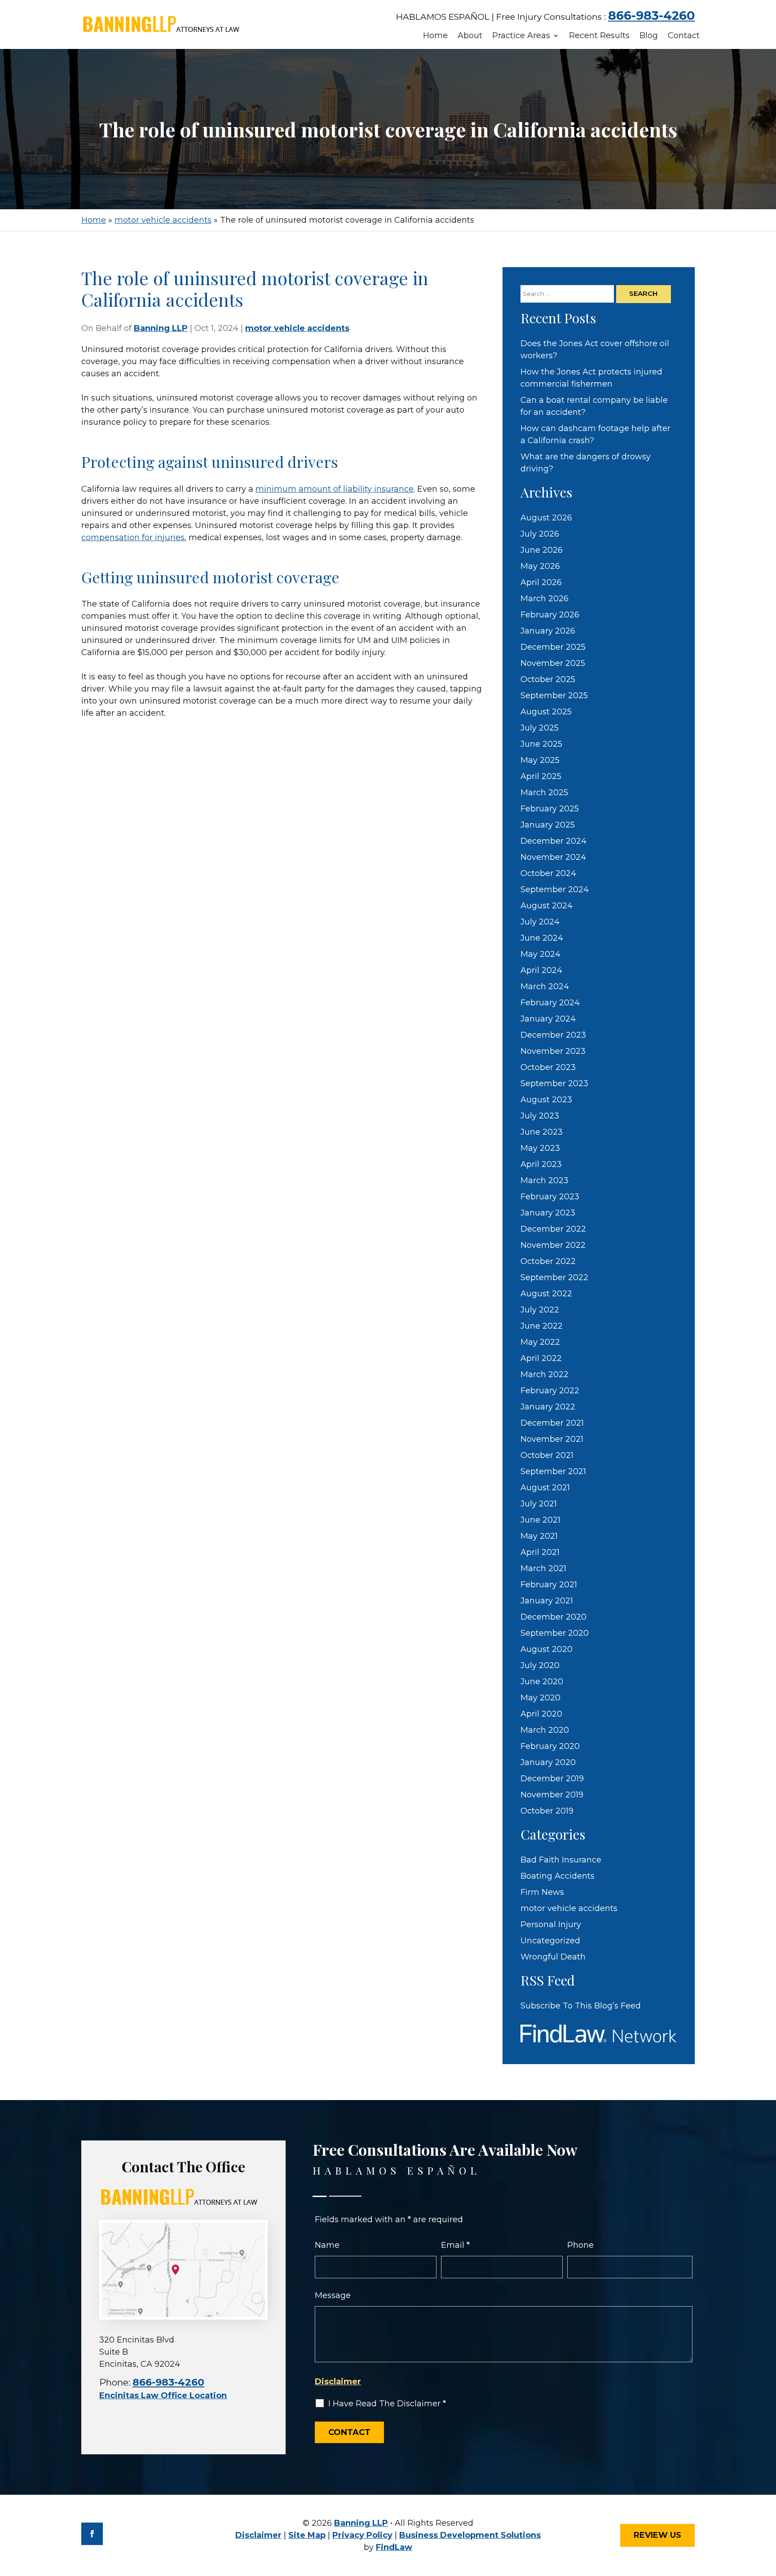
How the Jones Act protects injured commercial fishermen (591, 378)
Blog (649, 36)
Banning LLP (161, 328)
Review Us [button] (657, 2535)
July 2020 (540, 1665)
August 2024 (547, 906)
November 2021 (552, 1439)
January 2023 (548, 1213)
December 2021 (552, 1423)
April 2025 (541, 776)
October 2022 (548, 1261)
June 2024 (542, 938)
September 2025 (554, 696)
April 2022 (541, 1358)
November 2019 (552, 1795)
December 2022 (553, 1229)
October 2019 (547, 1811)
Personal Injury (551, 1924)
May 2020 (540, 1698)
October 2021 (547, 1455)
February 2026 (550, 615)
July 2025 (540, 728)
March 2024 (545, 986)
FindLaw (394, 2547)
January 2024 (548, 1019)
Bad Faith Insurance (561, 1860)
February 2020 (550, 1746)
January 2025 (548, 825)
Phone (580, 2245)
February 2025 (550, 809)
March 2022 (545, 1374)
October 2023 (548, 1067)
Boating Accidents (558, 1876)
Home (435, 36)
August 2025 (546, 712)
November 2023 (553, 1051)
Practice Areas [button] (521, 36)
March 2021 (543, 1568)
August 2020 (547, 1649)
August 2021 (545, 1488)
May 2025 (540, 760)
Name (327, 2245)
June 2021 (540, 1520)
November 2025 (553, 663)
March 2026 (545, 599)
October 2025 (548, 679)
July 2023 (540, 1116)
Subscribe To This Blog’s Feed (581, 2006)
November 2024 (553, 857)
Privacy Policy (362, 2535)
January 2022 (548, 1407)
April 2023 (541, 1164)
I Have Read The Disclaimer (387, 2404)
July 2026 (540, 534)
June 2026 (542, 550)
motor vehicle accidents (297, 328)
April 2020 (541, 1714)
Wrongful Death (553, 1957)
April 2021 (540, 1552)
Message (333, 2295)
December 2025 (553, 647)
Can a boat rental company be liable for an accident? (594, 406)
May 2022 (540, 1342)
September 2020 (555, 1633)
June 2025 (541, 744)
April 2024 (541, 970)
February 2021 (549, 1585)
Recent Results (599, 36)
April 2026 (541, 582)
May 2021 (539, 1536)
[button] (766, 2510)
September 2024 (555, 889)
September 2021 (553, 1471)
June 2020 (542, 1682)
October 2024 (548, 873)
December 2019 (552, 1779)
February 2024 (550, 1003)
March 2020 (545, 1730)
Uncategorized (550, 1941)
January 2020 (548, 1762)
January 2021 (547, 1601)
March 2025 (544, 793)
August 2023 (546, 1100)
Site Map (307, 2535)
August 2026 (546, 518)
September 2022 (554, 1277)
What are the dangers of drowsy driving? (586, 463)
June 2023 (542, 1132)
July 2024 (540, 922)
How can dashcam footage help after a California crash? (595, 434)
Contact (684, 36)
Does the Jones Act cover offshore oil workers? (595, 350)
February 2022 (550, 1391)
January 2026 (548, 631)
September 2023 (554, 1083)
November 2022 (553, 1245)
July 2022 (540, 1310)
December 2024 (553, 841)
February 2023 (550, 1197)
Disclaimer (338, 2382)
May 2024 (540, 954)
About (470, 36)
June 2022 (542, 1326)
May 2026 (540, 566)
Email (455, 2245)
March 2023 (545, 1180)
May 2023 (540, 1148)
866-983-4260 (651, 15)
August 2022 (546, 1294)
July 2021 (539, 1504)
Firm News (542, 1892)
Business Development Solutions (470, 2535)
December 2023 (553, 1035)
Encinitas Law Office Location (163, 2395)
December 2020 (553, 1617)
